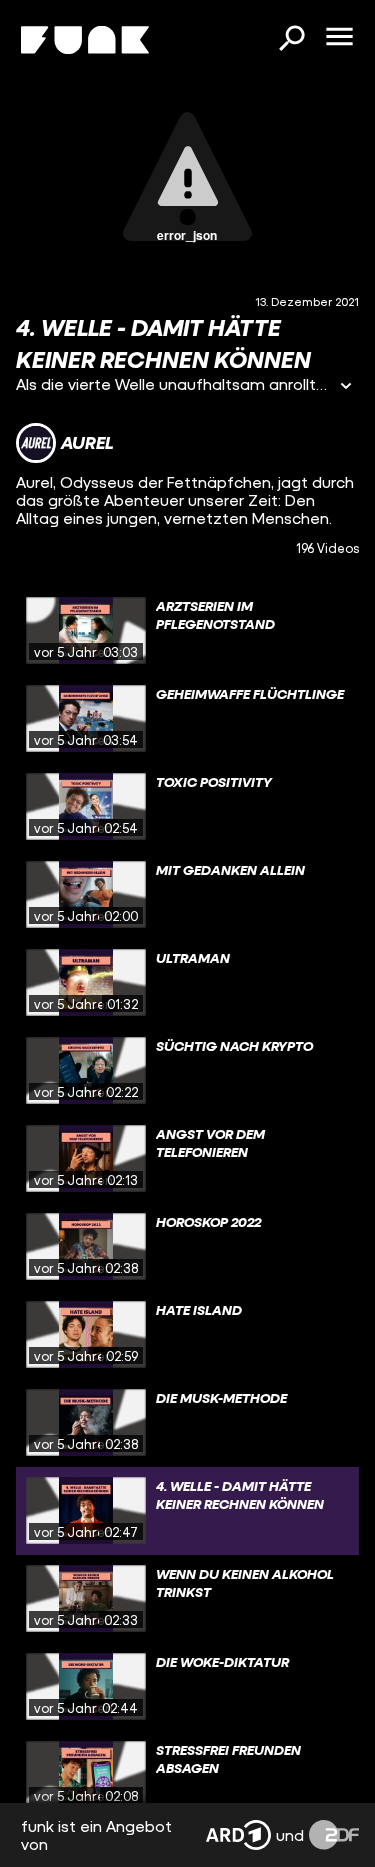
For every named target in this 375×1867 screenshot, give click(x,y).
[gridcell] (187, 631)
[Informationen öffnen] (346, 387)
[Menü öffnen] (339, 38)
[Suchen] (291, 40)
